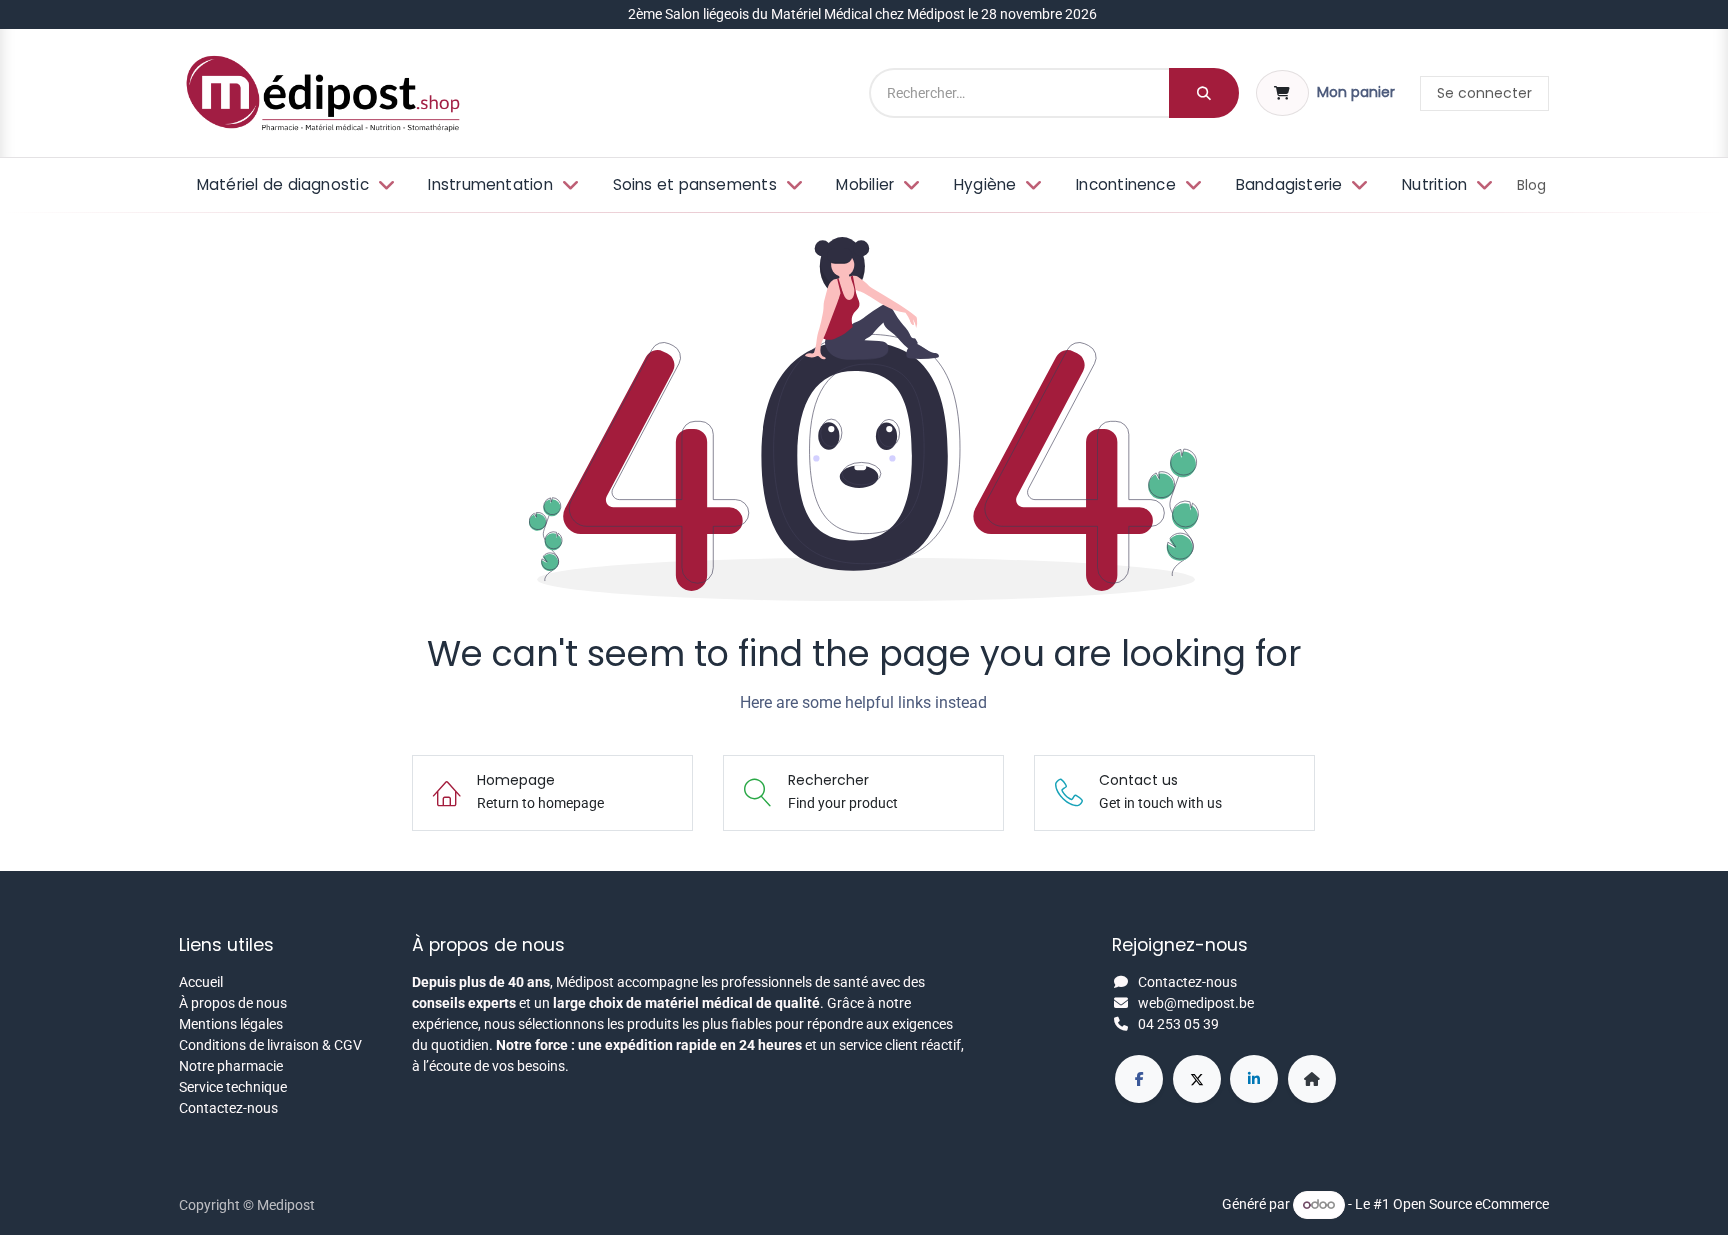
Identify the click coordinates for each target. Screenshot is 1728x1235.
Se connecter (1484, 93)
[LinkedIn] (1254, 1079)
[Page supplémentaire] (1312, 1079)
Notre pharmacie (231, 1066)
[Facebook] (1139, 1079)
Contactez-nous (228, 1108)
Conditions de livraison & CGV (270, 1045)
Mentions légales (231, 1024)
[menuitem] (293, 185)
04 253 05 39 (1178, 1024)
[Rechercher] (1204, 93)
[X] (1197, 1079)
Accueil (201, 982)
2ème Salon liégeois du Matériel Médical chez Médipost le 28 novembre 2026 (864, 14)
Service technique (233, 1087)
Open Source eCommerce (1471, 1204)
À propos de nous (233, 1003)
